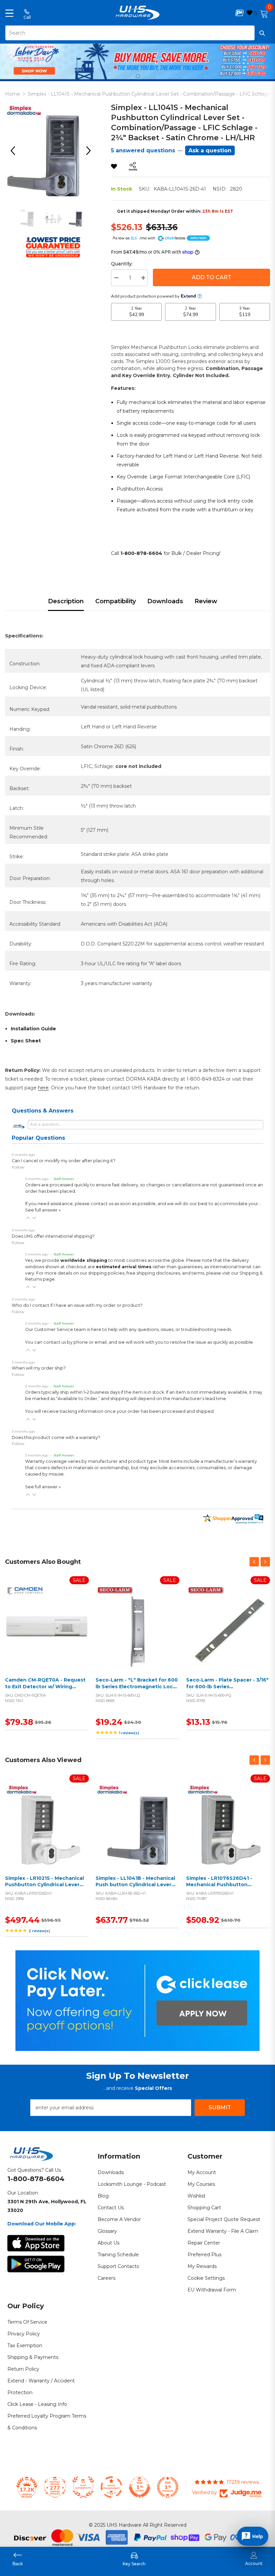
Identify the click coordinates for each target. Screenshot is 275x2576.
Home (13, 94)
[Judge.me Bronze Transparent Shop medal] (111, 2487)
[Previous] (15, 151)
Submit (220, 2107)
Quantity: (122, 264)
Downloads (165, 601)
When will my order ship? (39, 1368)
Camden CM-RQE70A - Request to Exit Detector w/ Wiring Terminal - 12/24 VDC (45, 1686)
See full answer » (43, 1210)
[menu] (9, 13)
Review (206, 601)
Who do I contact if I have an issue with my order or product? (77, 1305)
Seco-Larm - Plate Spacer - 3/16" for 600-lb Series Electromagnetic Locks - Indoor (227, 1686)
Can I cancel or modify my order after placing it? (64, 1161)
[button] (28, 1218)
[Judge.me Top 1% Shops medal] (140, 2487)
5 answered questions (143, 150)
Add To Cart (212, 277)
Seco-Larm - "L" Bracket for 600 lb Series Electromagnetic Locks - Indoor (137, 1686)
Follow (18, 1167)
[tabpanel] (137, 61)
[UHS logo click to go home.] (138, 13)
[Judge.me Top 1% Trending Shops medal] (168, 2487)
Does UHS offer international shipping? (53, 1236)
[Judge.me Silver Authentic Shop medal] (83, 2487)
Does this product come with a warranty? (56, 1437)
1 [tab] (138, 76)
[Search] (137, 33)
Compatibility (116, 601)
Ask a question (210, 150)
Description (66, 601)
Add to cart (45, 1634)
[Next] (91, 151)
